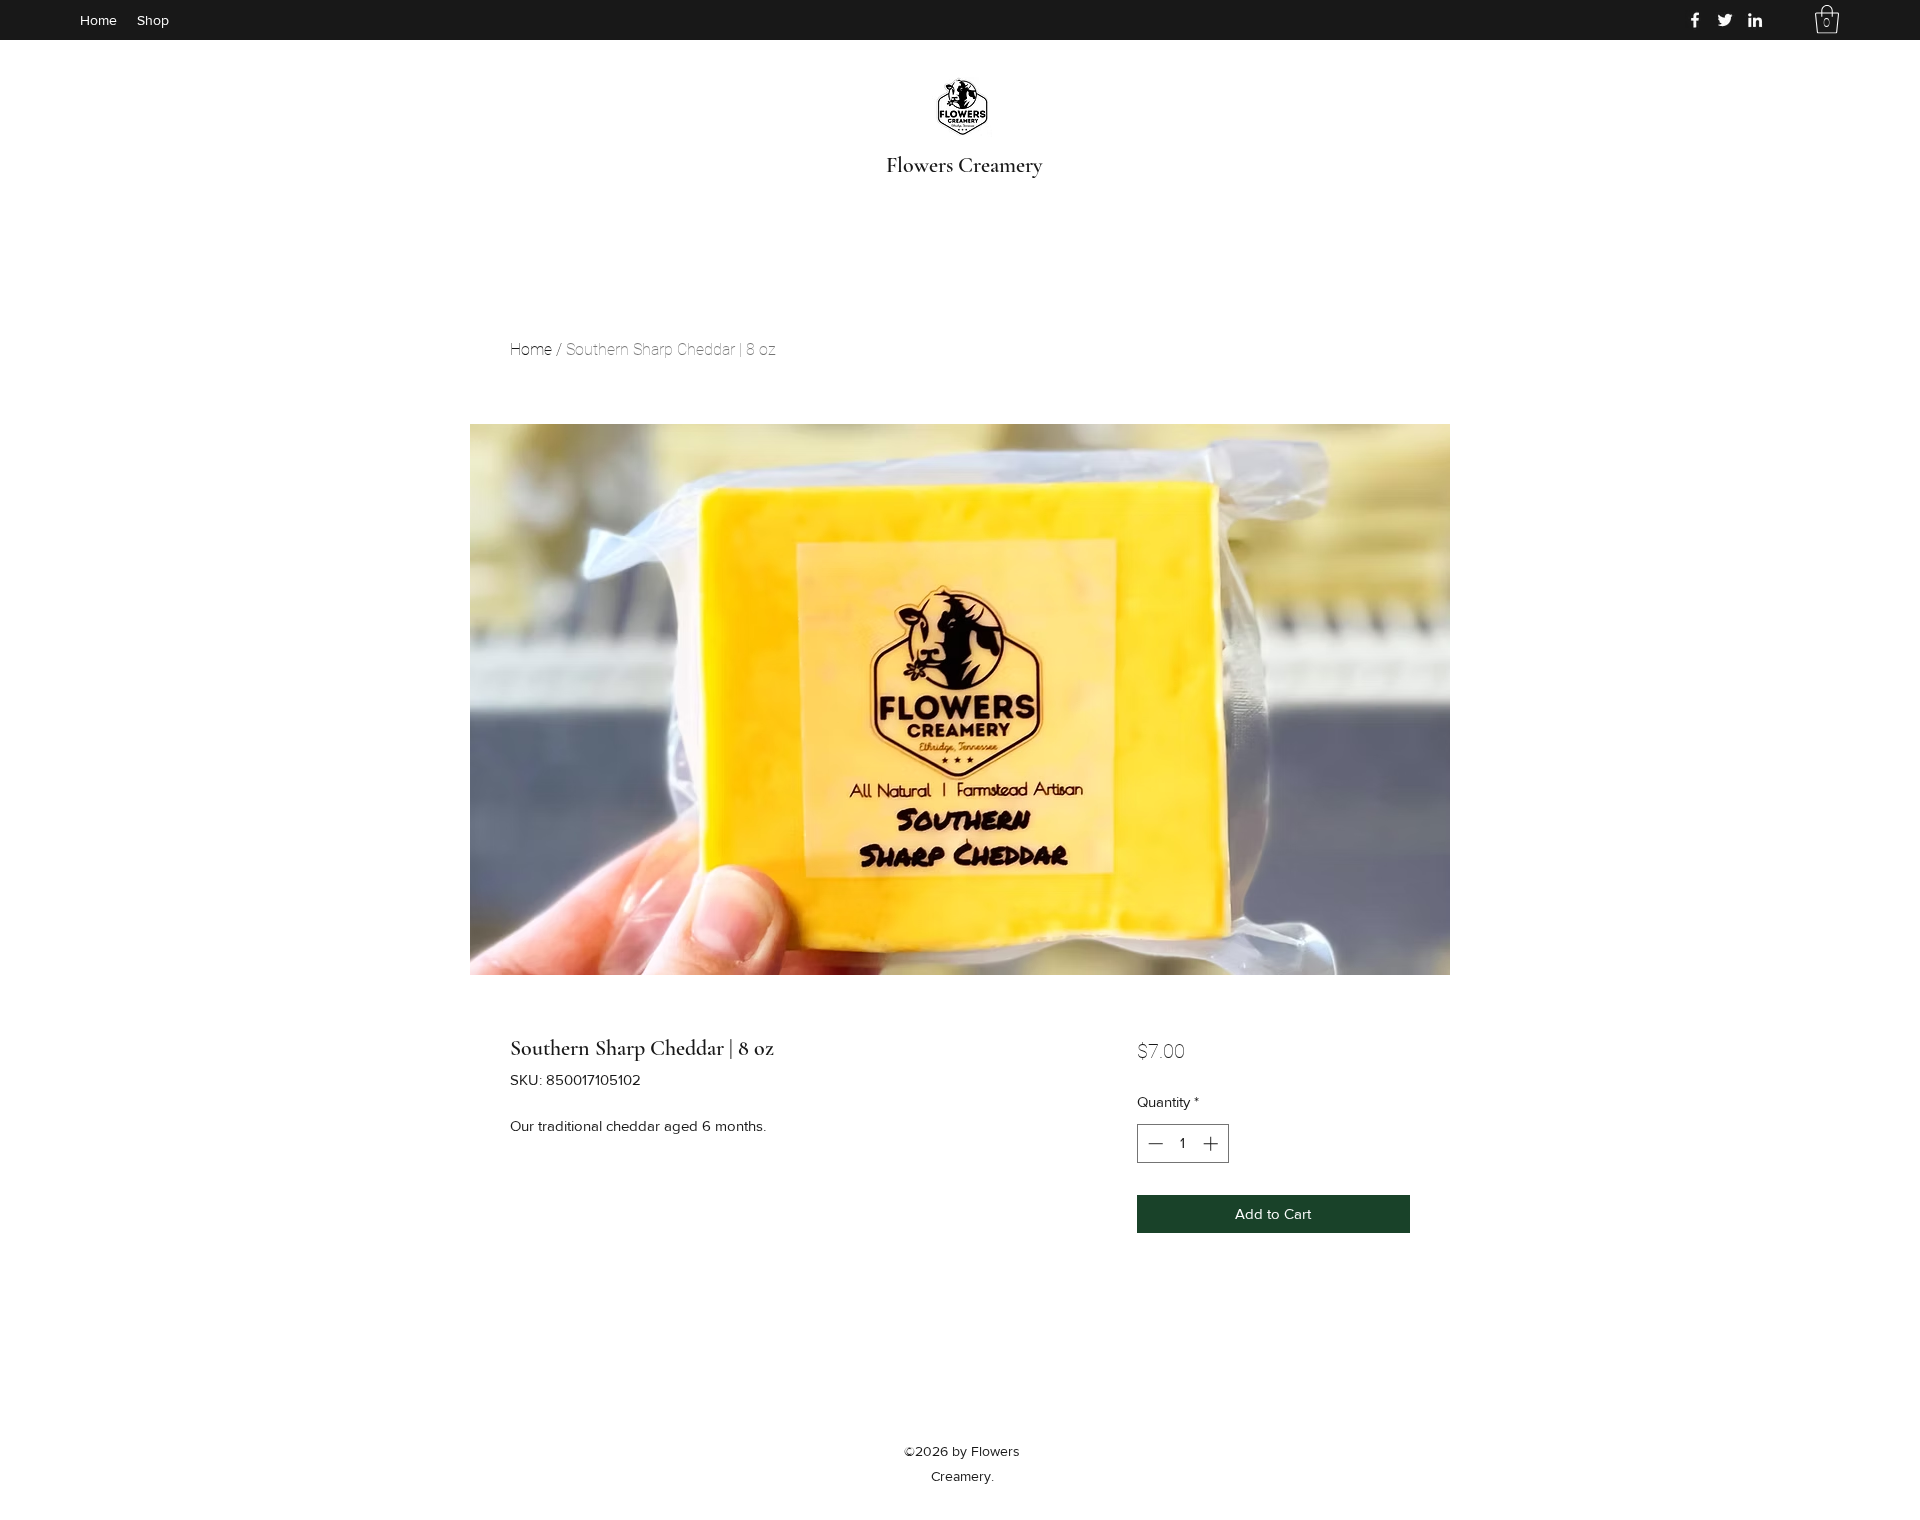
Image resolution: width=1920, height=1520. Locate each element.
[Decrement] (1153, 1143)
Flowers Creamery (964, 165)
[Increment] (1212, 1143)
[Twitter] (1725, 20)
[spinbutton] (1182, 1143)
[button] (1827, 19)
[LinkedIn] (1755, 20)
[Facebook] (1695, 20)
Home (531, 349)
